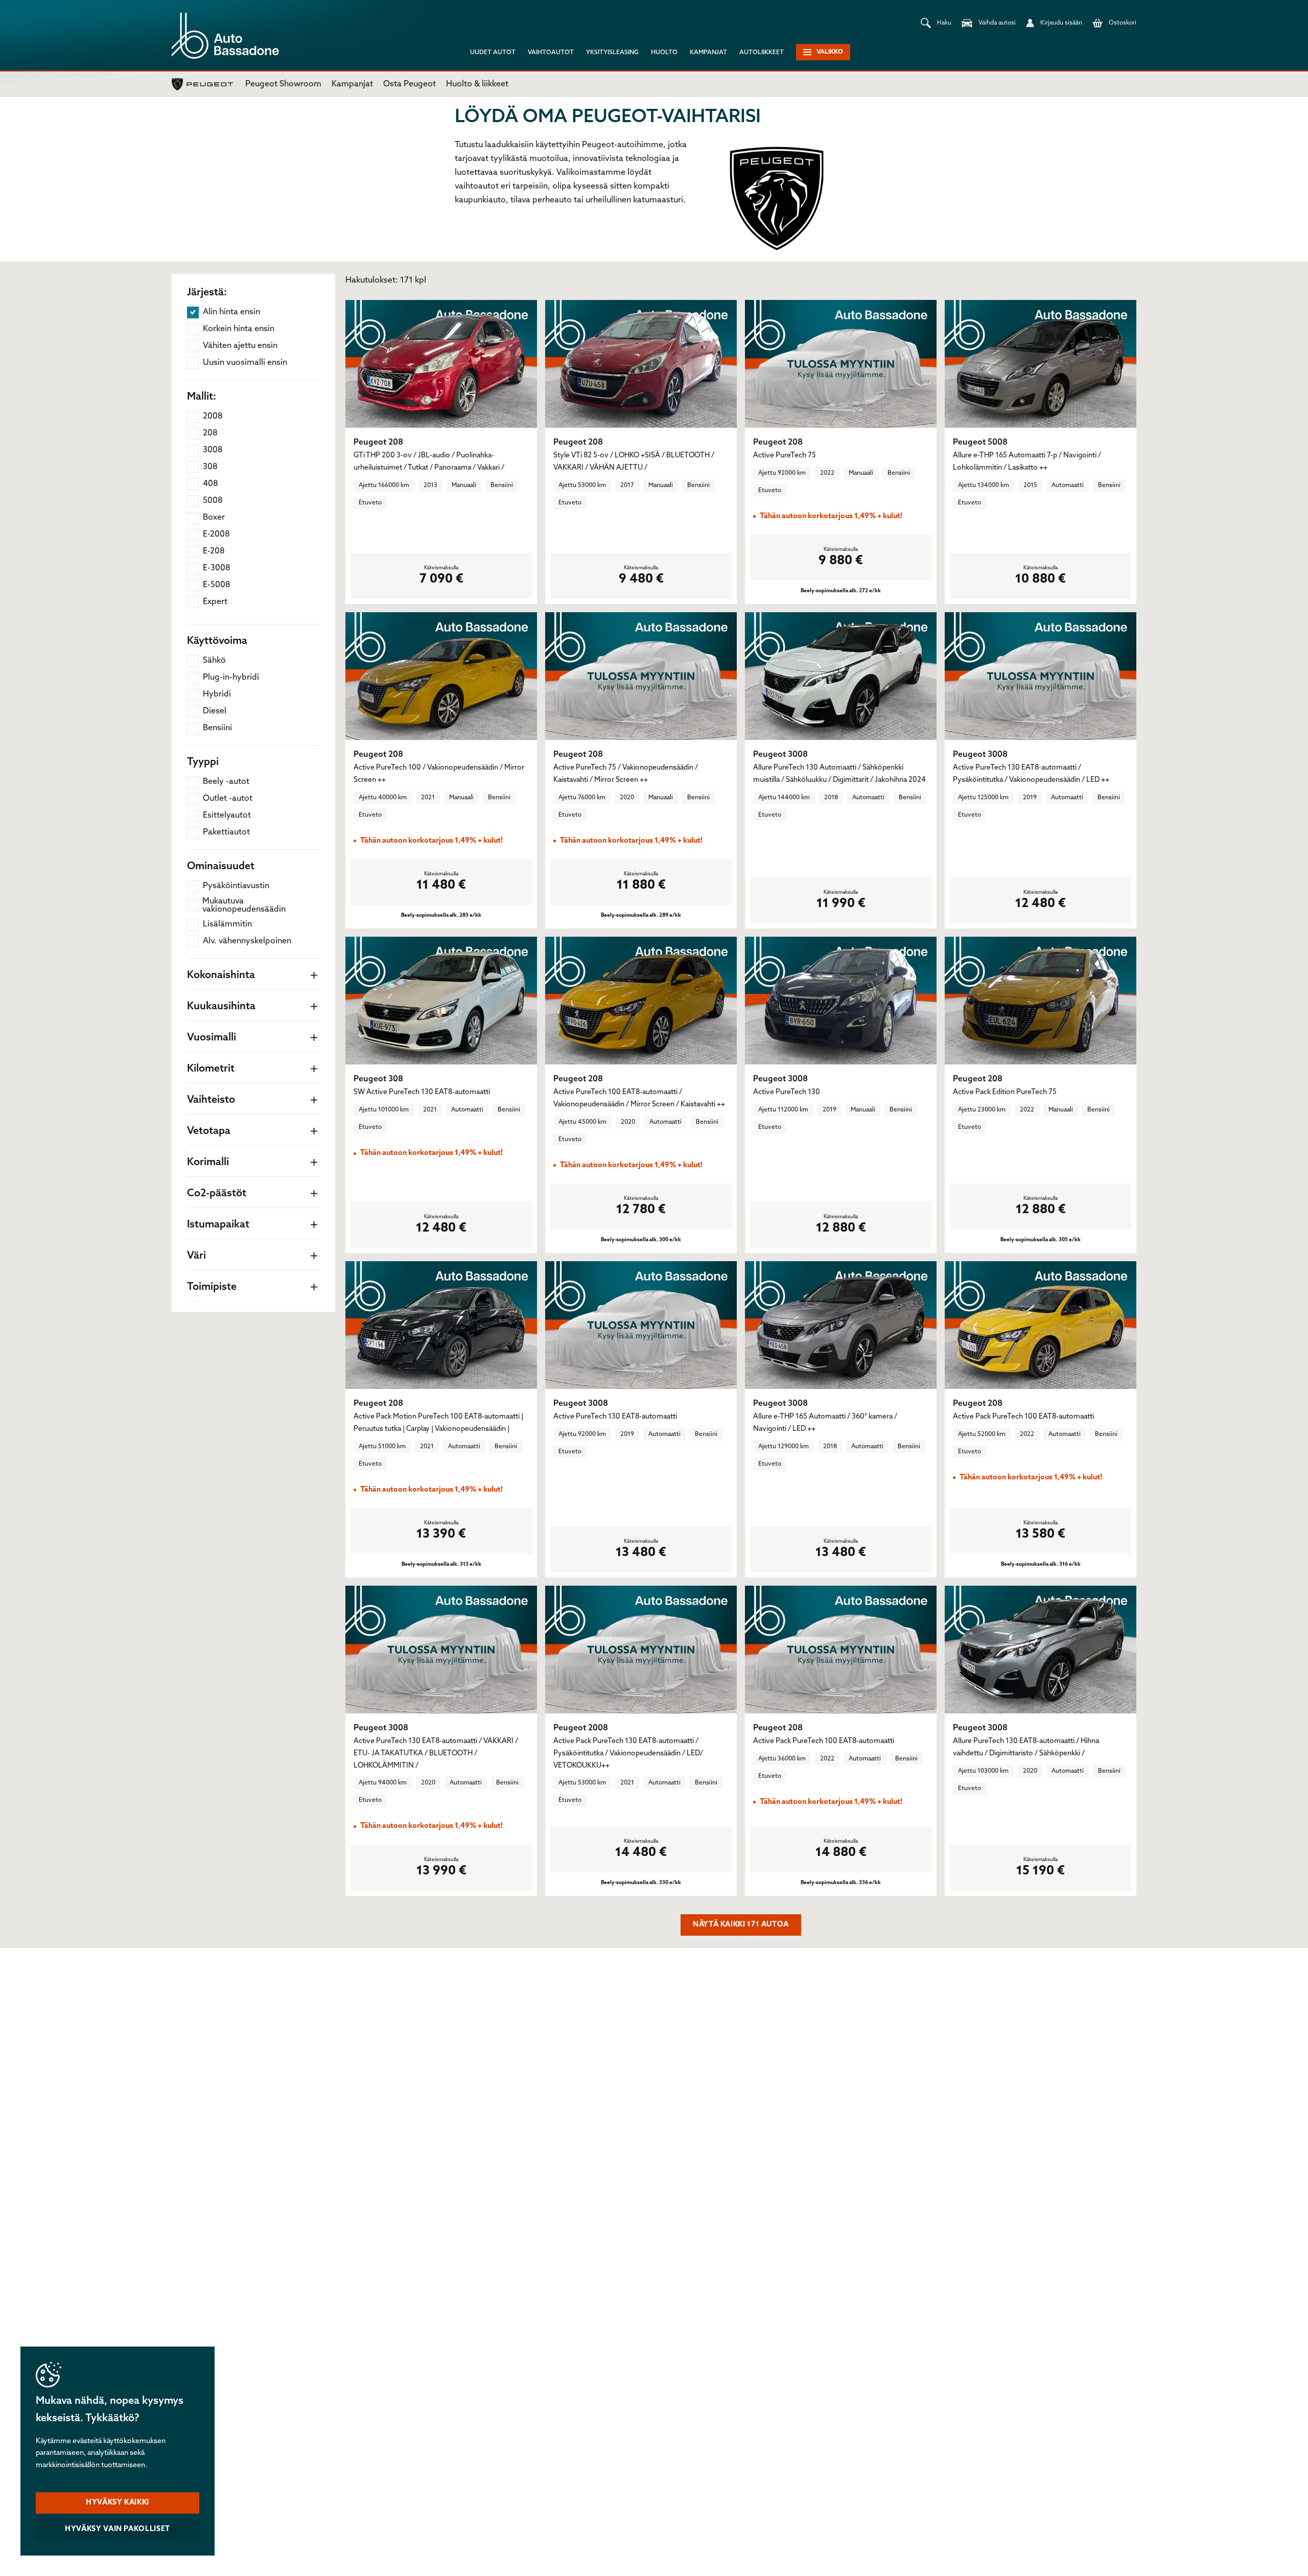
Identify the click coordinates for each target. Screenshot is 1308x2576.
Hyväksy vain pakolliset (118, 2529)
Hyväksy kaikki (118, 2503)
